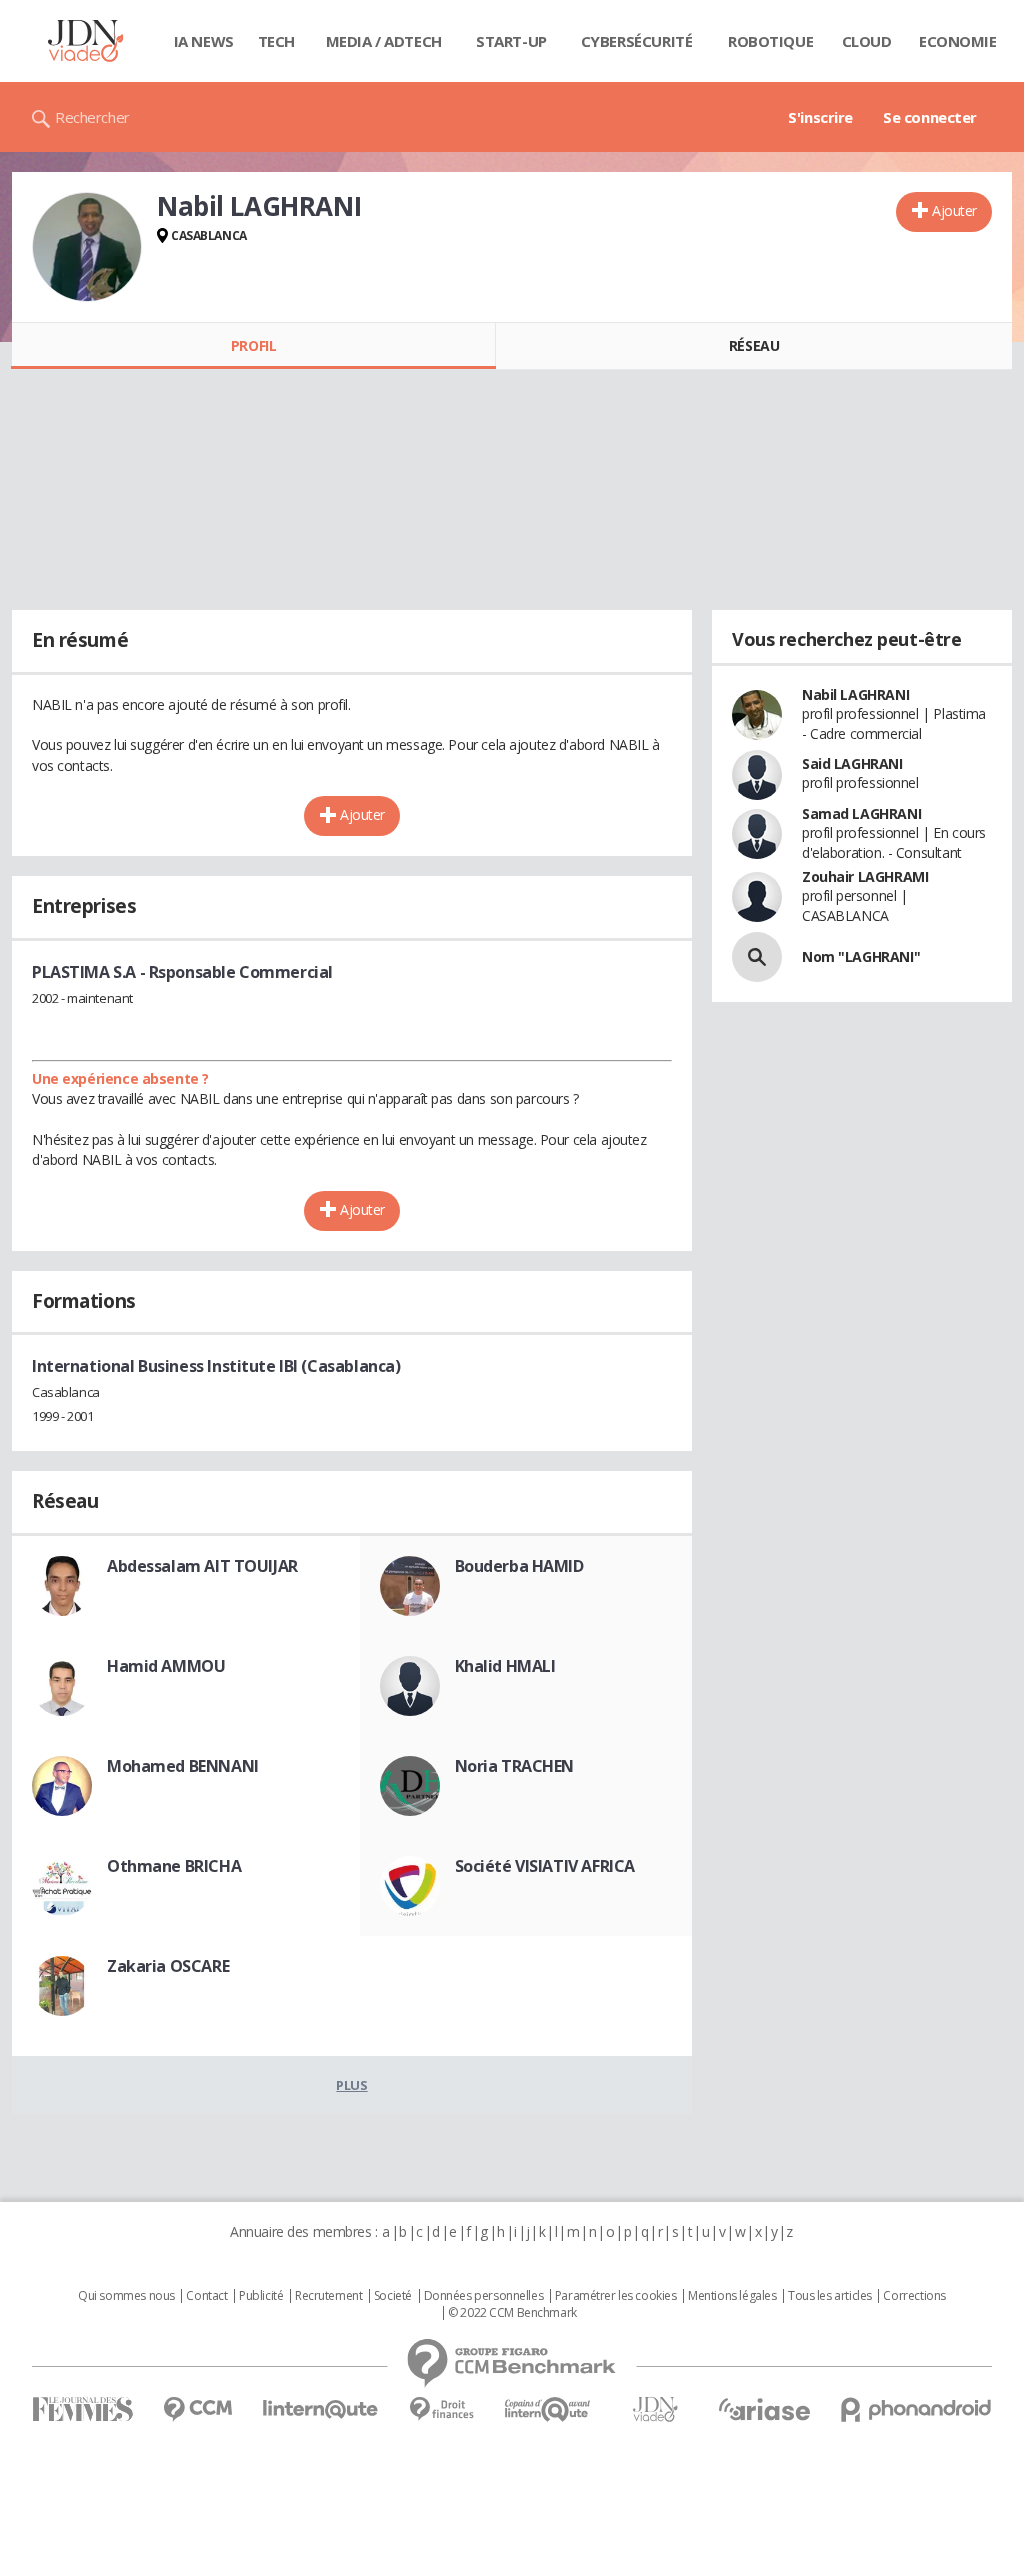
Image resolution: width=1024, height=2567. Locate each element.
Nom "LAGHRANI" (861, 956)
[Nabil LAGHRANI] (87, 247)
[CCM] (197, 2409)
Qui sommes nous (126, 2296)
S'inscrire (820, 117)
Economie (958, 41)
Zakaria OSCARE (168, 1966)
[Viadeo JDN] (655, 2409)
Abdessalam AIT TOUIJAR (202, 1566)
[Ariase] (764, 2409)
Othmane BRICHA (174, 1866)
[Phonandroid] (916, 2409)
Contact (206, 2296)
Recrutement (328, 2296)
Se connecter (930, 117)
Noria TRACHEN (515, 1766)
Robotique (770, 41)
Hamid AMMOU (166, 1666)
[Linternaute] (321, 2409)
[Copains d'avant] (548, 2409)
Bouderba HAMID (519, 1566)
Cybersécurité (637, 41)
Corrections (914, 2296)
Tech (276, 41)
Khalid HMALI (505, 1666)
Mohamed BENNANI (183, 1766)
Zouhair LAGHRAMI (865, 876)
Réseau (754, 345)
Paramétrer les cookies (616, 2296)
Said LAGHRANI (852, 763)
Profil (253, 345)
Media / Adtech (384, 41)
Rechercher (92, 117)
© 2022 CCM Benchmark (512, 2313)
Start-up (511, 41)
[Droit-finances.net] (441, 2409)
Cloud (867, 41)
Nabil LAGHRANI (855, 694)
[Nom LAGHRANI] (757, 957)
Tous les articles (830, 2296)
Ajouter (954, 210)
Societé (393, 2296)
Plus (351, 2085)
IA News (204, 41)
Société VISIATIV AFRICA (545, 1866)
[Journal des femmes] (82, 2409)
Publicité (261, 2296)
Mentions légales (732, 2296)
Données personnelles (484, 2296)
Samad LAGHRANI (861, 813)
